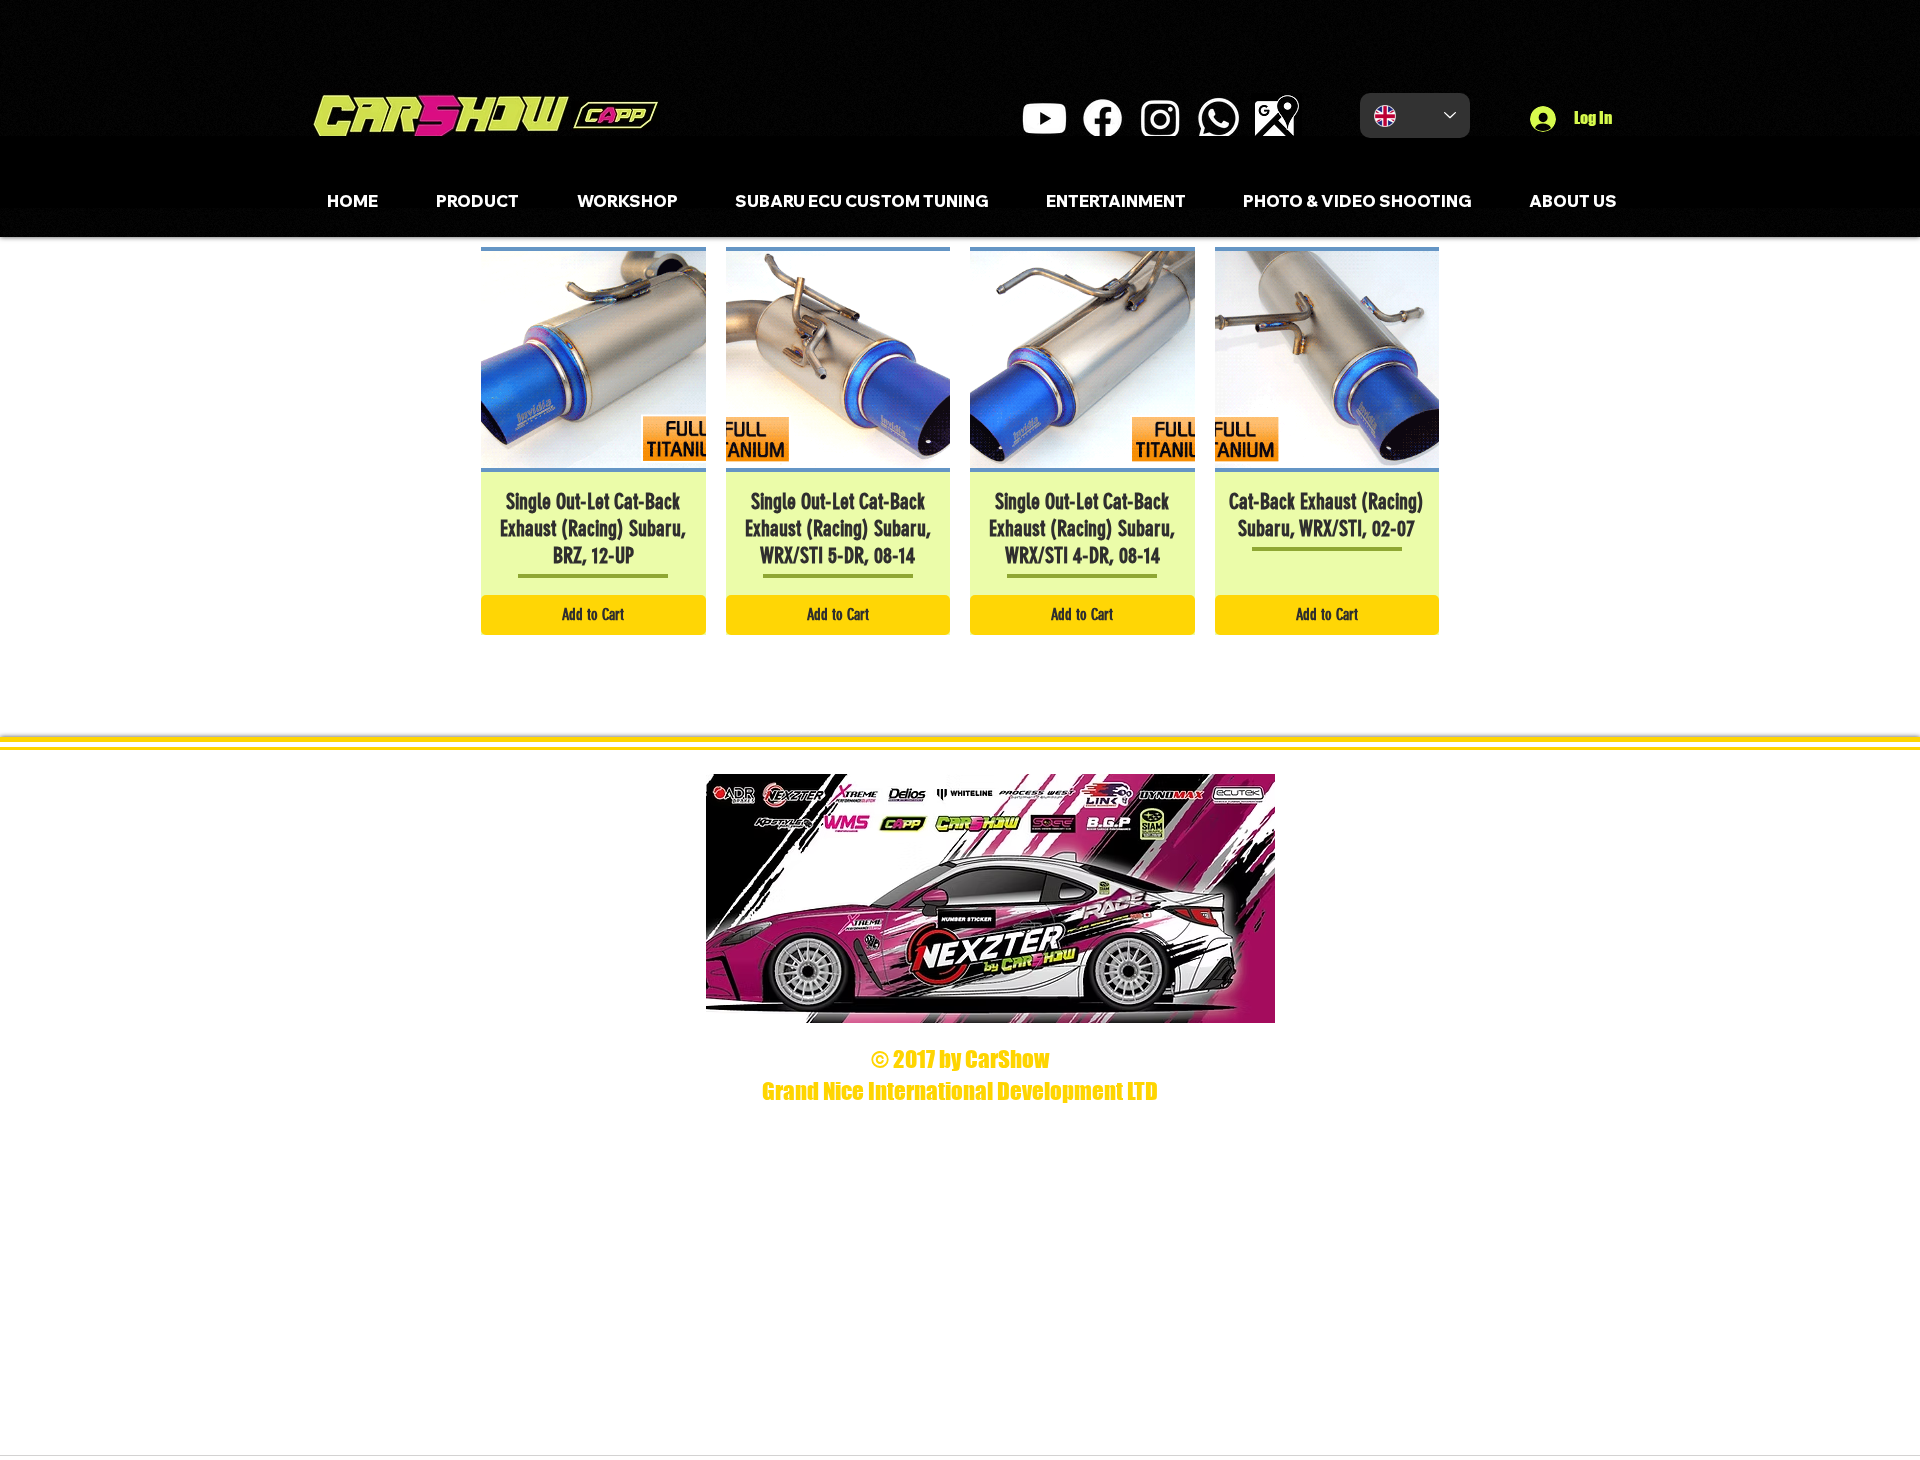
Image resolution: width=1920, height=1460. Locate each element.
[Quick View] (593, 359)
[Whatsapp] (1218, 118)
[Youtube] (1044, 118)
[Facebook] (1102, 118)
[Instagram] (1160, 118)
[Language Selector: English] (1415, 115)
